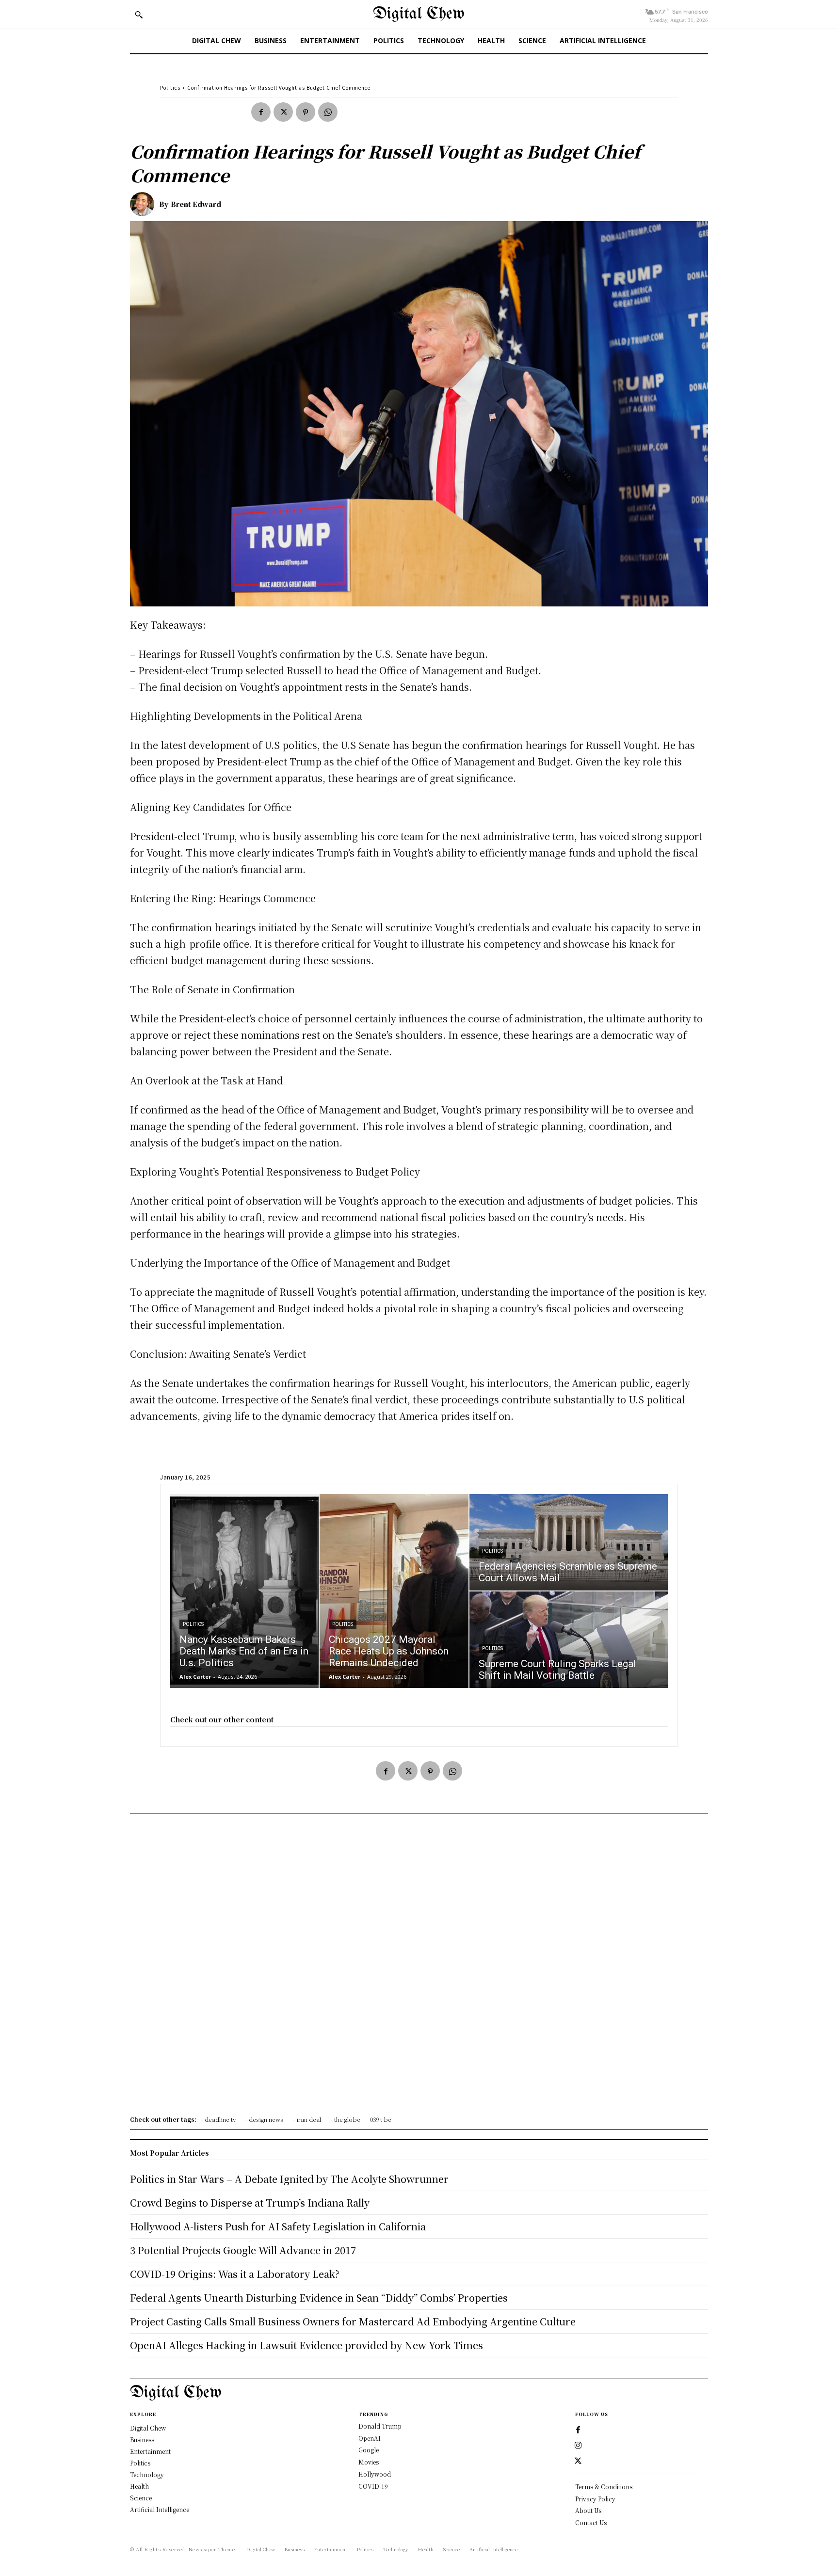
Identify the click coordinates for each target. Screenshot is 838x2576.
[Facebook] (261, 112)
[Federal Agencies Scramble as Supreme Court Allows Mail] (569, 1542)
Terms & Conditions (604, 2487)
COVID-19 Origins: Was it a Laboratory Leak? (235, 2274)
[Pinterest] (306, 112)
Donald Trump (380, 2426)
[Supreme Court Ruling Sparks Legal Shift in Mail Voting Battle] (569, 1640)
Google (369, 2450)
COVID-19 (373, 2486)
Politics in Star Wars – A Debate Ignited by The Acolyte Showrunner (289, 2179)
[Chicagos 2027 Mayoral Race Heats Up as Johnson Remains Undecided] (394, 1591)
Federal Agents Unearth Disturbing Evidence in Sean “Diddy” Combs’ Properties (319, 2298)
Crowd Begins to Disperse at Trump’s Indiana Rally (250, 2202)
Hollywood (375, 2474)
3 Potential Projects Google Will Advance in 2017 (243, 2250)
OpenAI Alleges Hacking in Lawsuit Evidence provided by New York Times (306, 2345)
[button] (139, 15)
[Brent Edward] (145, 204)
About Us (588, 2510)
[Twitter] (283, 112)
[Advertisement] (419, 1968)
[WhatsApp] (328, 112)
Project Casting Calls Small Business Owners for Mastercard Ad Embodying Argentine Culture (353, 2321)
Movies (369, 2462)
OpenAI (370, 2438)
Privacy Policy (595, 2499)
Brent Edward (196, 204)
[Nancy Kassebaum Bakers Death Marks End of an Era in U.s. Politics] (244, 1591)
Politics (170, 87)
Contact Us (591, 2522)
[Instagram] (578, 2446)
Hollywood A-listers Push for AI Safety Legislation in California (278, 2226)
